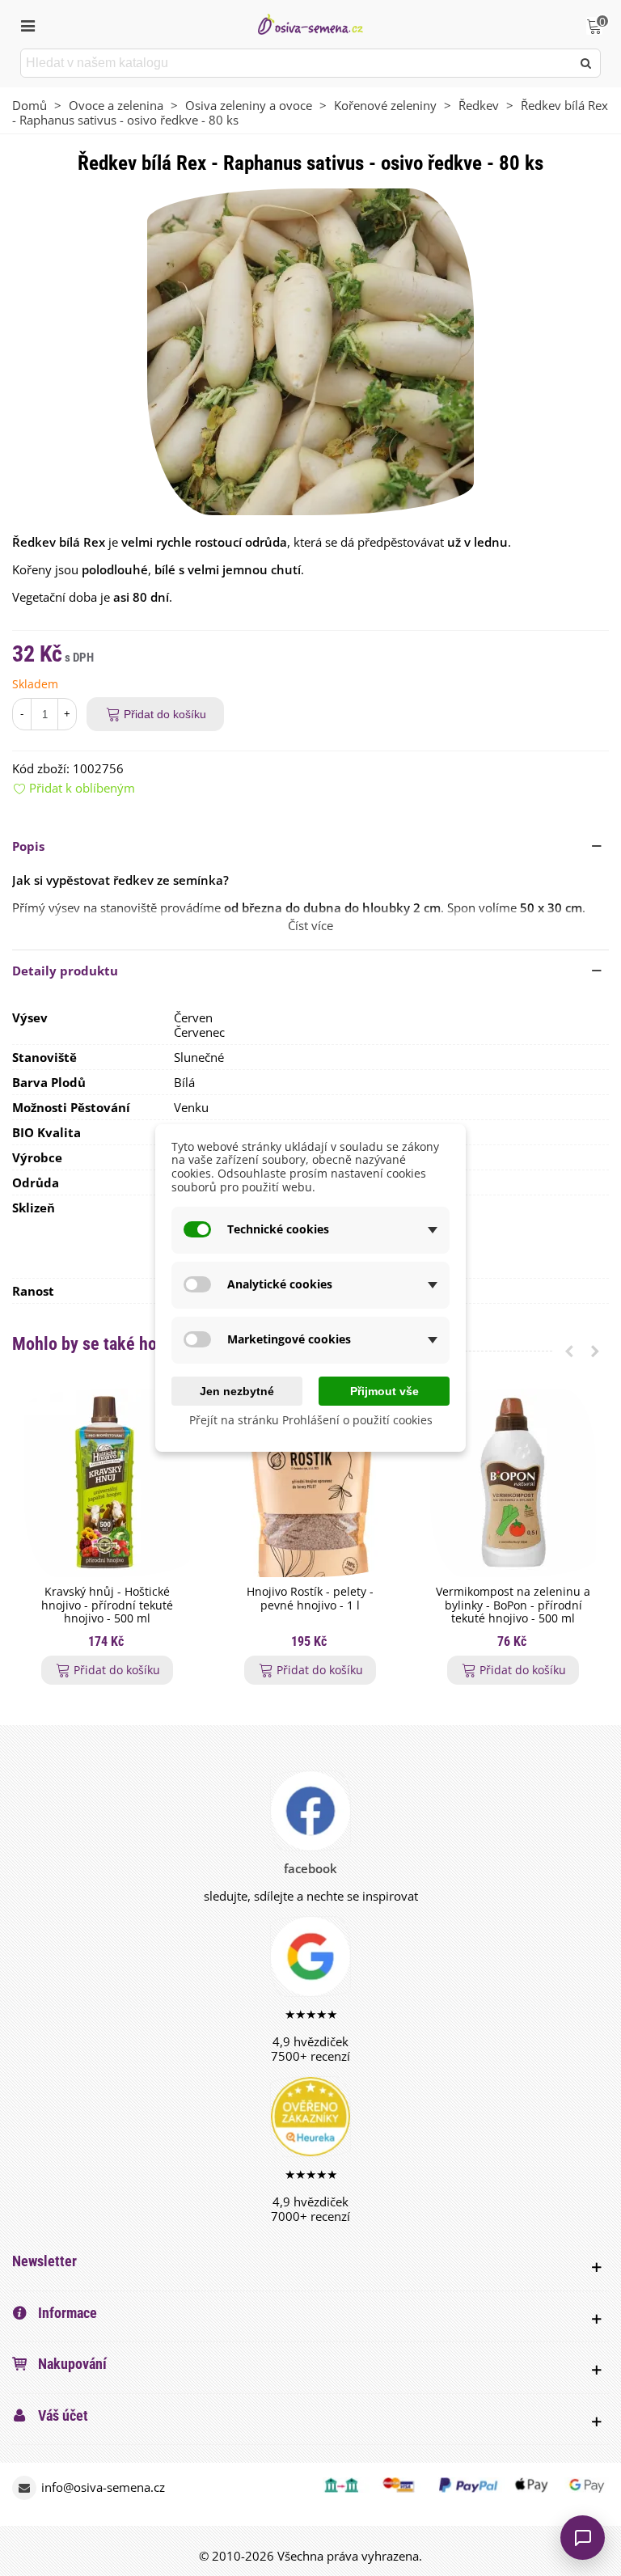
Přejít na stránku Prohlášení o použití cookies (311, 1421)
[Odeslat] (586, 63)
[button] (310, 846)
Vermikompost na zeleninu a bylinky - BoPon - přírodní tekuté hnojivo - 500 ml (513, 1605)
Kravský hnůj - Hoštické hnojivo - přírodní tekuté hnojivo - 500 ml (107, 1605)
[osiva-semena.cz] (310, 24)
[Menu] (27, 24)
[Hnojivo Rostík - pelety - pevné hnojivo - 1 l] (310, 1483)
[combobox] (297, 63)
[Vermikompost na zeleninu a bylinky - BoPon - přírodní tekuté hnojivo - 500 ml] (513, 1483)
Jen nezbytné (237, 1391)
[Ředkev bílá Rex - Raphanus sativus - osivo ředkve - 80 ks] (310, 350)
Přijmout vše (384, 1391)
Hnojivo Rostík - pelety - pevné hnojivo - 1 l (310, 1599)
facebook (310, 1868)
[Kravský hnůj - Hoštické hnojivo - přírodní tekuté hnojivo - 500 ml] (107, 1483)
